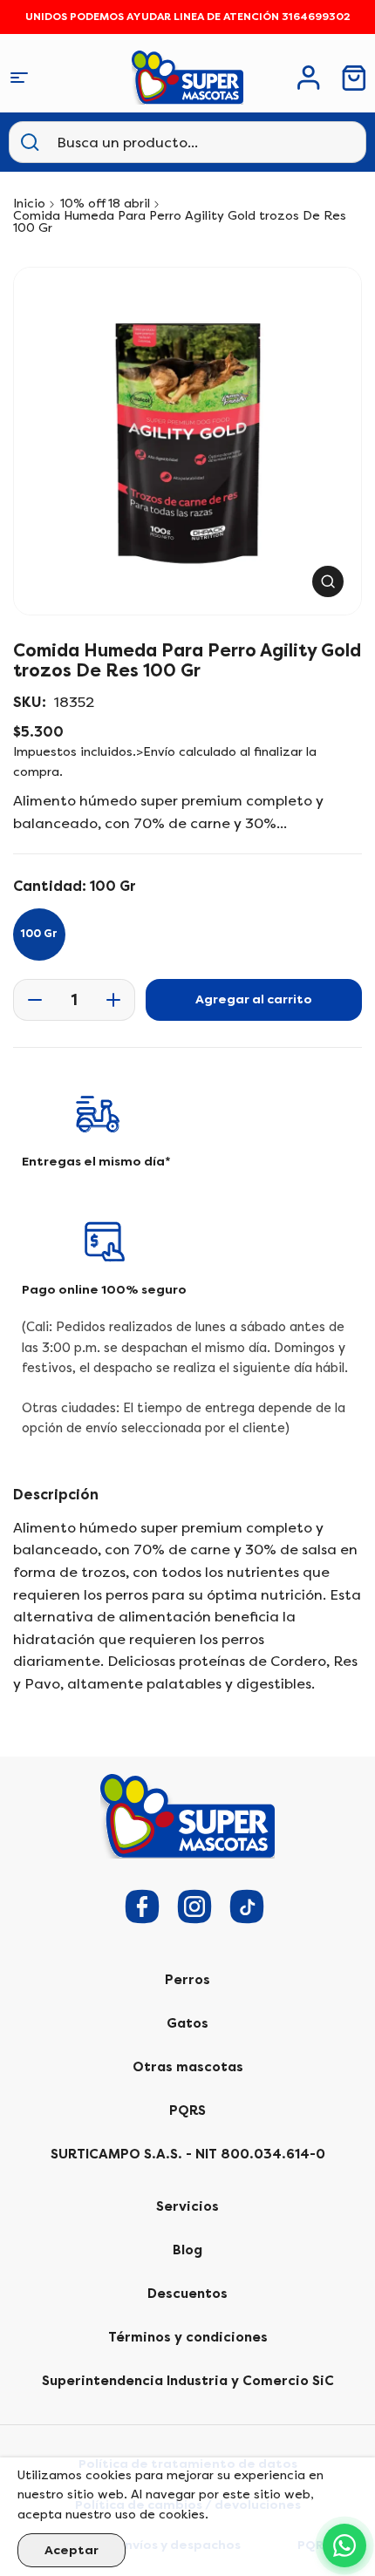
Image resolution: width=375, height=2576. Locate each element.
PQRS (187, 2110)
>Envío (156, 752)
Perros (187, 1980)
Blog (187, 2250)
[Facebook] (142, 1907)
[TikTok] (247, 1907)
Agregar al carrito (254, 999)
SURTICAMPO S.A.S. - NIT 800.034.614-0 (188, 2154)
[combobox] (143, 142)
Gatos (187, 2023)
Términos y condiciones (188, 2337)
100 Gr (39, 934)
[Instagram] (194, 1907)
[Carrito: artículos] (354, 78)
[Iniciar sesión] (309, 78)
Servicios (187, 2206)
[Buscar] (30, 142)
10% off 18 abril (105, 204)
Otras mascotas (188, 2067)
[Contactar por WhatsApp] (344, 2545)
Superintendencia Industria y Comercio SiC (188, 2381)
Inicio (29, 204)
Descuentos (187, 2294)
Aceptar (72, 2550)
